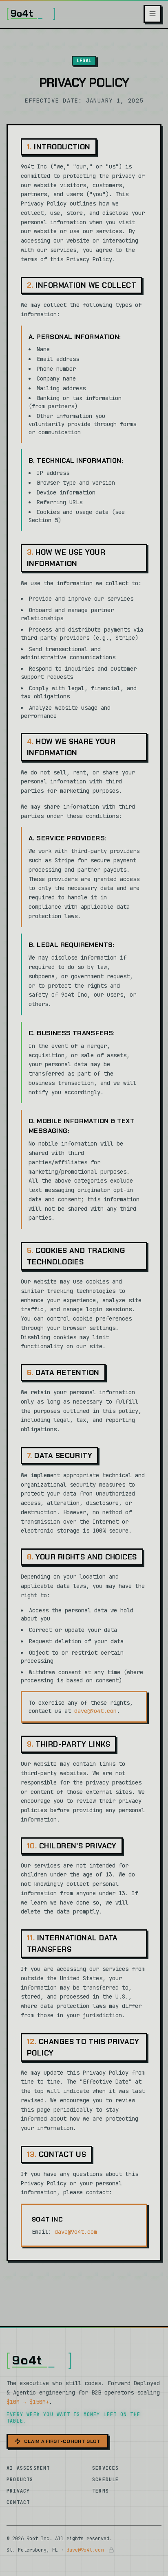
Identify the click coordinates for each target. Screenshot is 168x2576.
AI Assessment (28, 2468)
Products (20, 2480)
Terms (101, 2491)
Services (106, 2468)
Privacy (18, 2491)
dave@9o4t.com (95, 1711)
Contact (18, 2502)
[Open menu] (153, 14)
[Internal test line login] (111, 2550)
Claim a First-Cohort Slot (62, 2441)
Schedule (106, 2480)
